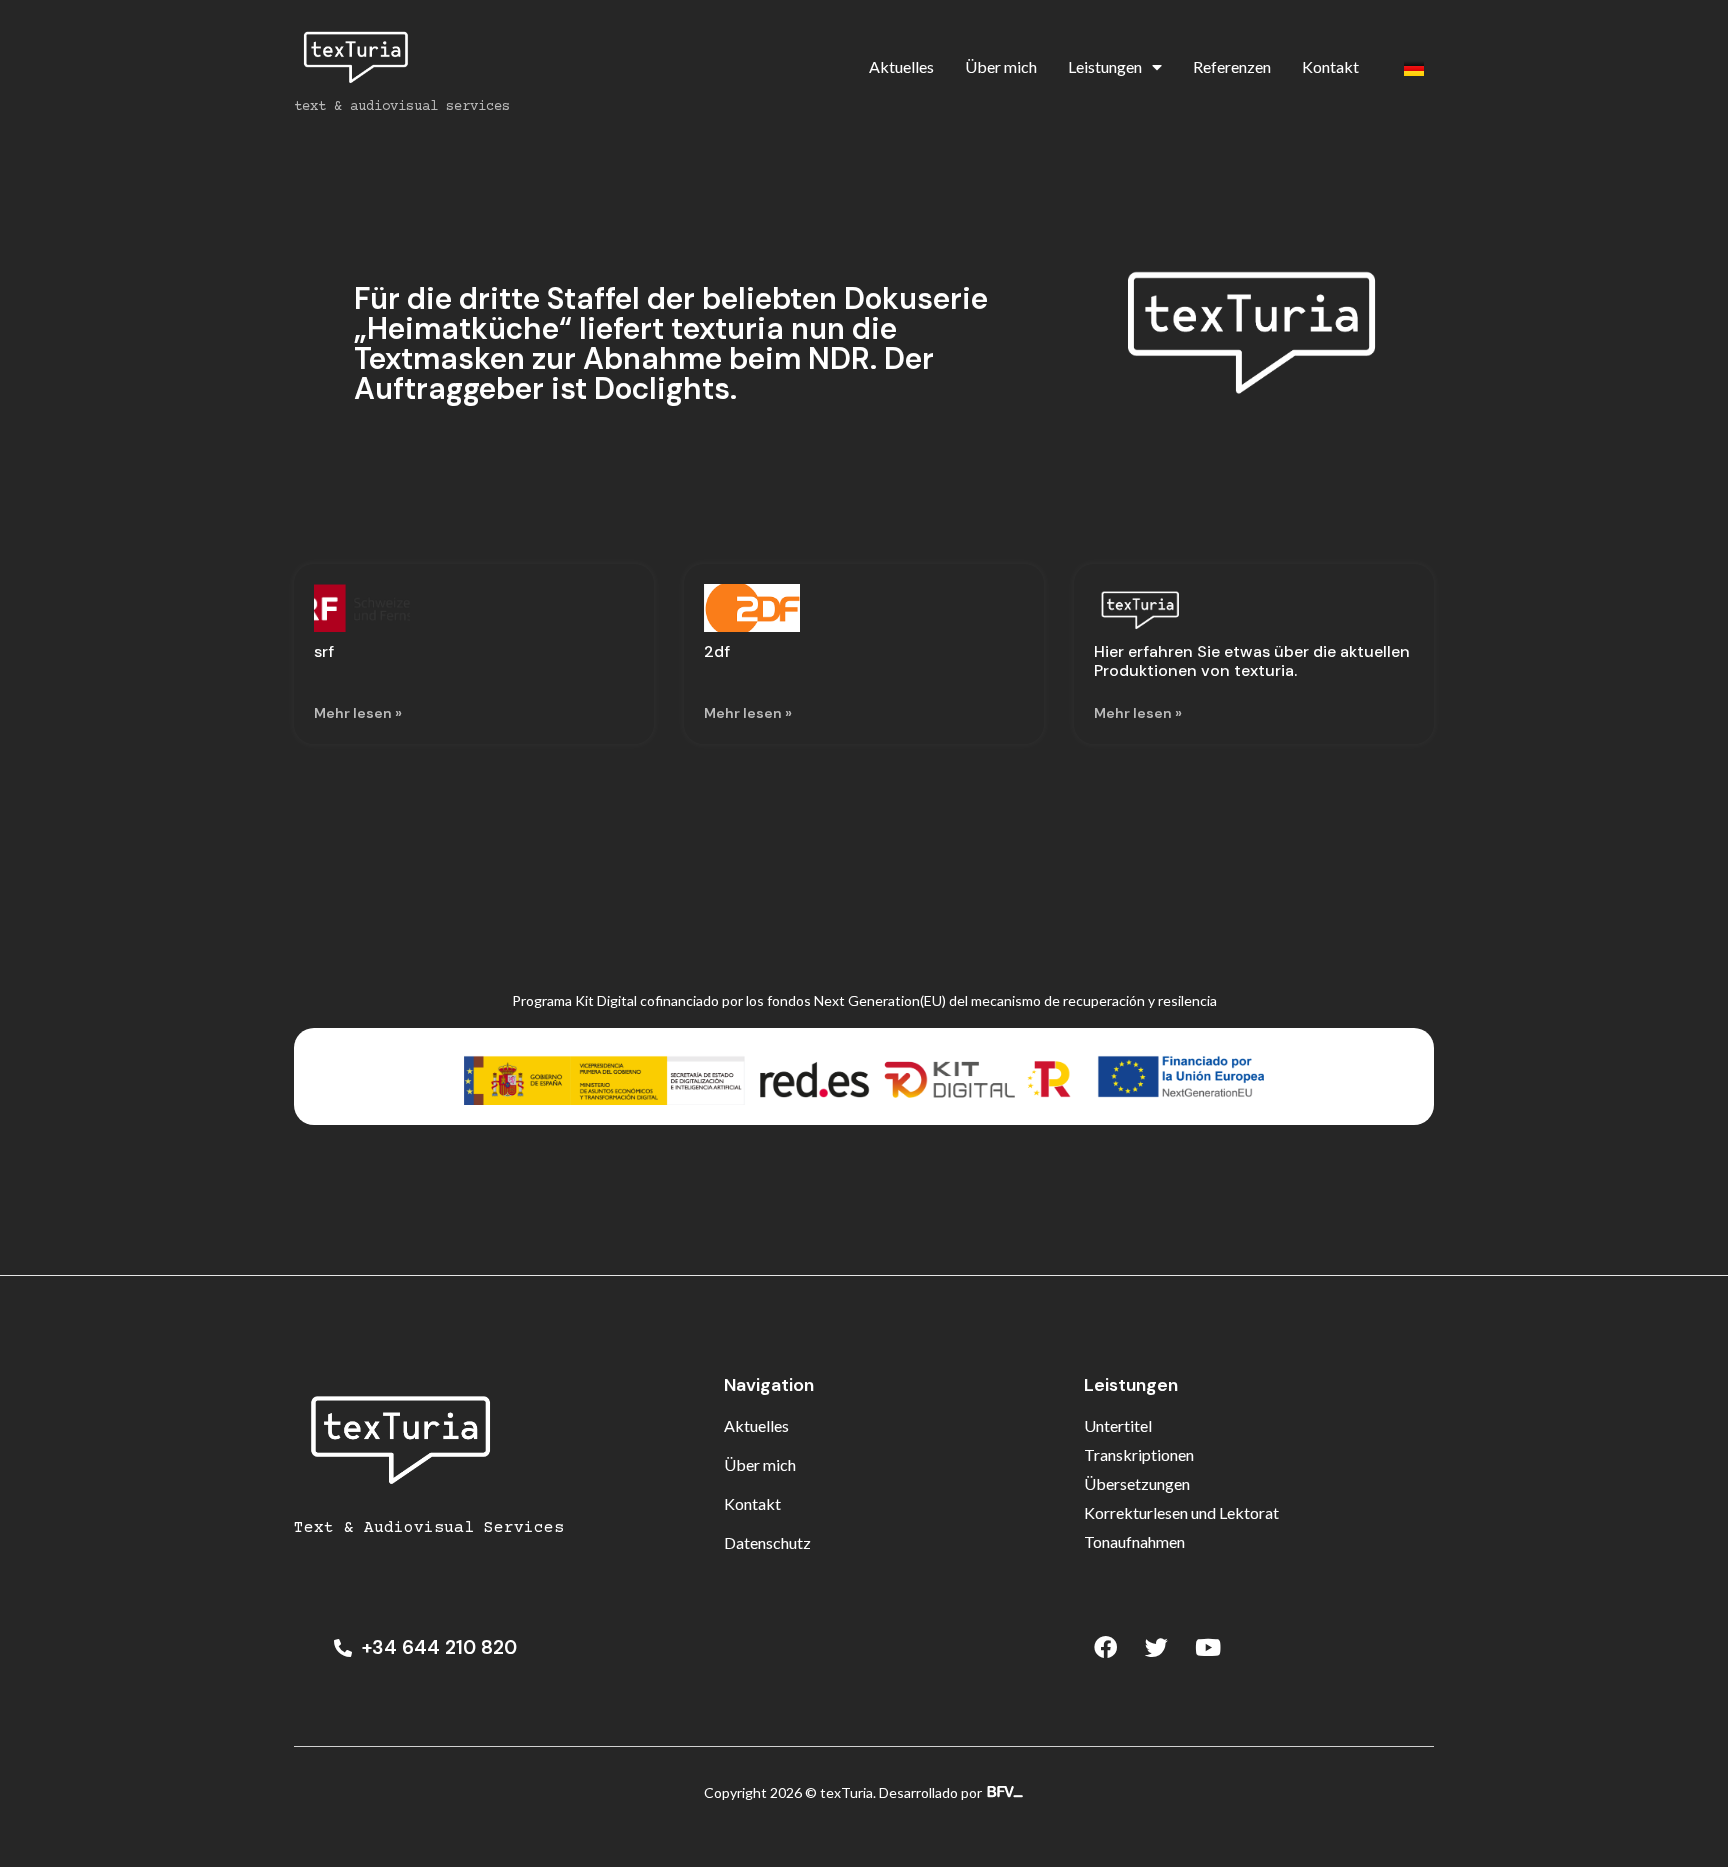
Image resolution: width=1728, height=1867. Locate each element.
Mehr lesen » (358, 713)
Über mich (1001, 66)
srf (324, 651)
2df (717, 651)
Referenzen (1232, 66)
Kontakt (1330, 66)
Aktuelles (901, 66)
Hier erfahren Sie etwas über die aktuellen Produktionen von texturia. (1252, 661)
